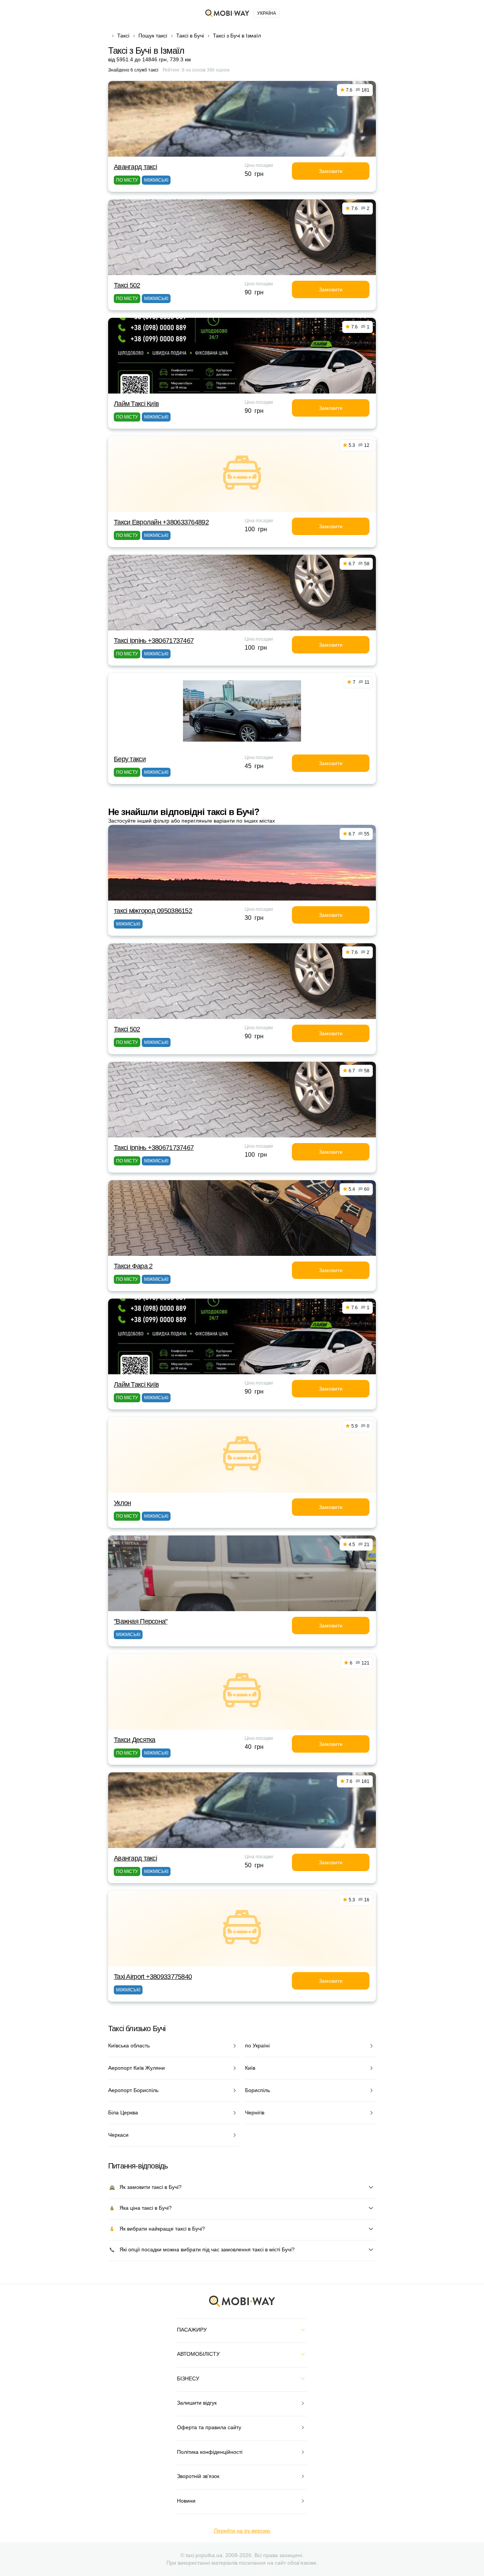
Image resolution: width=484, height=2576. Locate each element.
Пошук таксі (153, 36)
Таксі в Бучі (190, 36)
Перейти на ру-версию (242, 2531)
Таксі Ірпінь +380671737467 (154, 641)
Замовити (331, 171)
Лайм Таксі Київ (136, 404)
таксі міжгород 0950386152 (153, 911)
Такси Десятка (135, 1740)
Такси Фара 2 (133, 1266)
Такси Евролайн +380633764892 (161, 522)
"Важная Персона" (140, 1621)
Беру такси (130, 759)
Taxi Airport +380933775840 (153, 1977)
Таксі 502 (127, 285)
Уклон (122, 1503)
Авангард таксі (135, 167)
